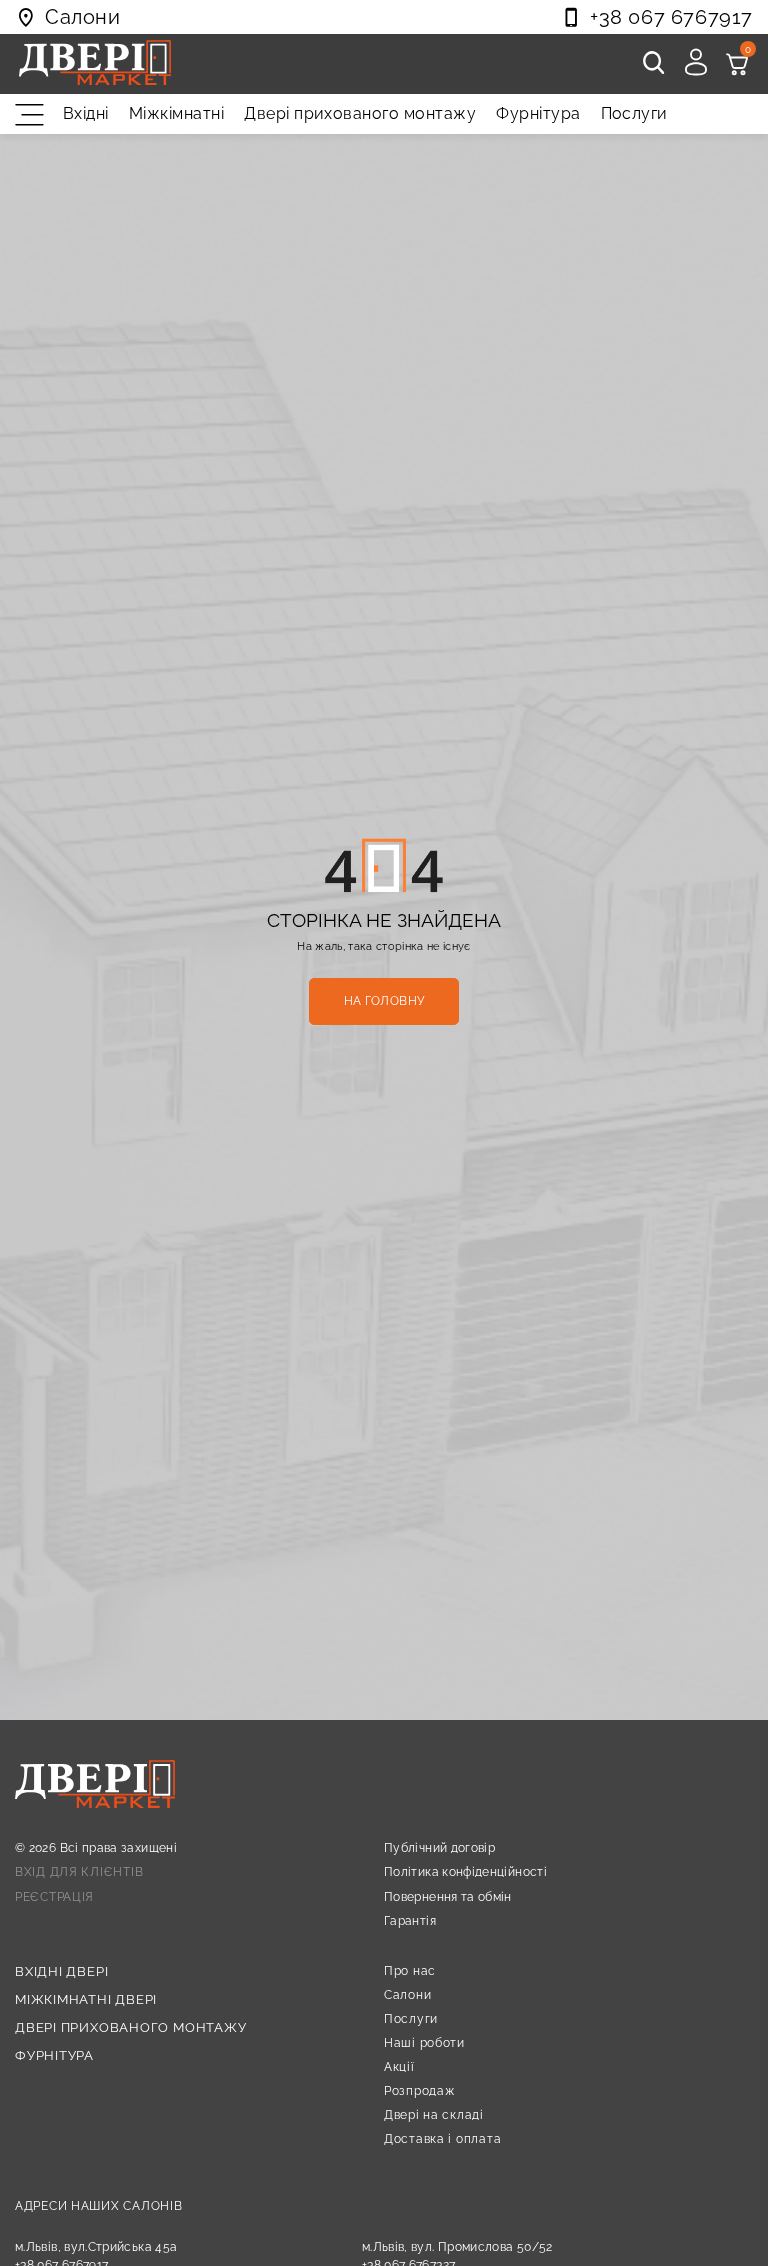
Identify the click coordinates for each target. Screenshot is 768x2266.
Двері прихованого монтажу (360, 113)
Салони (407, 1995)
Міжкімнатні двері (86, 1999)
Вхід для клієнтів (79, 1872)
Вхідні (86, 113)
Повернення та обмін (448, 1897)
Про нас (410, 1971)
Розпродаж (419, 2091)
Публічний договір (439, 1848)
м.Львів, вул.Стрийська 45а (96, 2247)
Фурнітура (538, 113)
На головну (384, 1001)
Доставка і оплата (442, 2139)
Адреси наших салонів (98, 2206)
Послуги (634, 113)
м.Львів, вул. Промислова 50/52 (457, 2247)
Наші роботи (424, 2043)
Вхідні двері (61, 1971)
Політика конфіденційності (465, 1872)
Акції (399, 2067)
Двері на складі (434, 2115)
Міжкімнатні (176, 113)
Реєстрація (54, 1897)
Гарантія (410, 1921)
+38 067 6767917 (671, 17)
